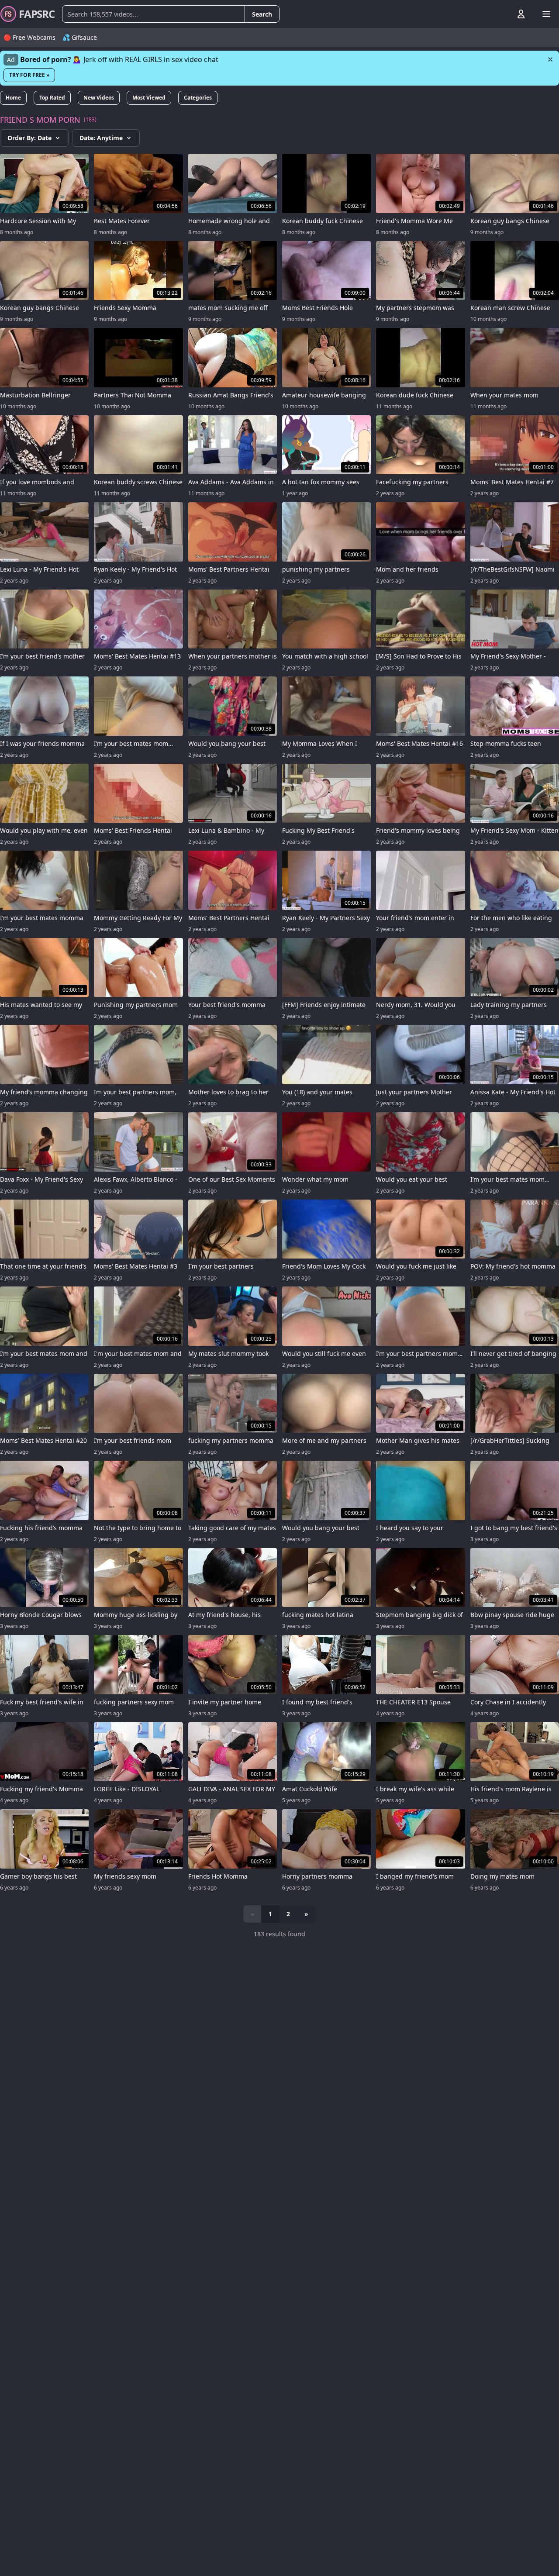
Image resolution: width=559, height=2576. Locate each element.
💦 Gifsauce (80, 37)
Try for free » (29, 75)
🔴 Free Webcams (29, 37)
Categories (198, 98)
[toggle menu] (501, 14)
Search (262, 14)
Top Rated (52, 98)
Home (13, 98)
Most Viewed (149, 98)
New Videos (99, 98)
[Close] (550, 59)
